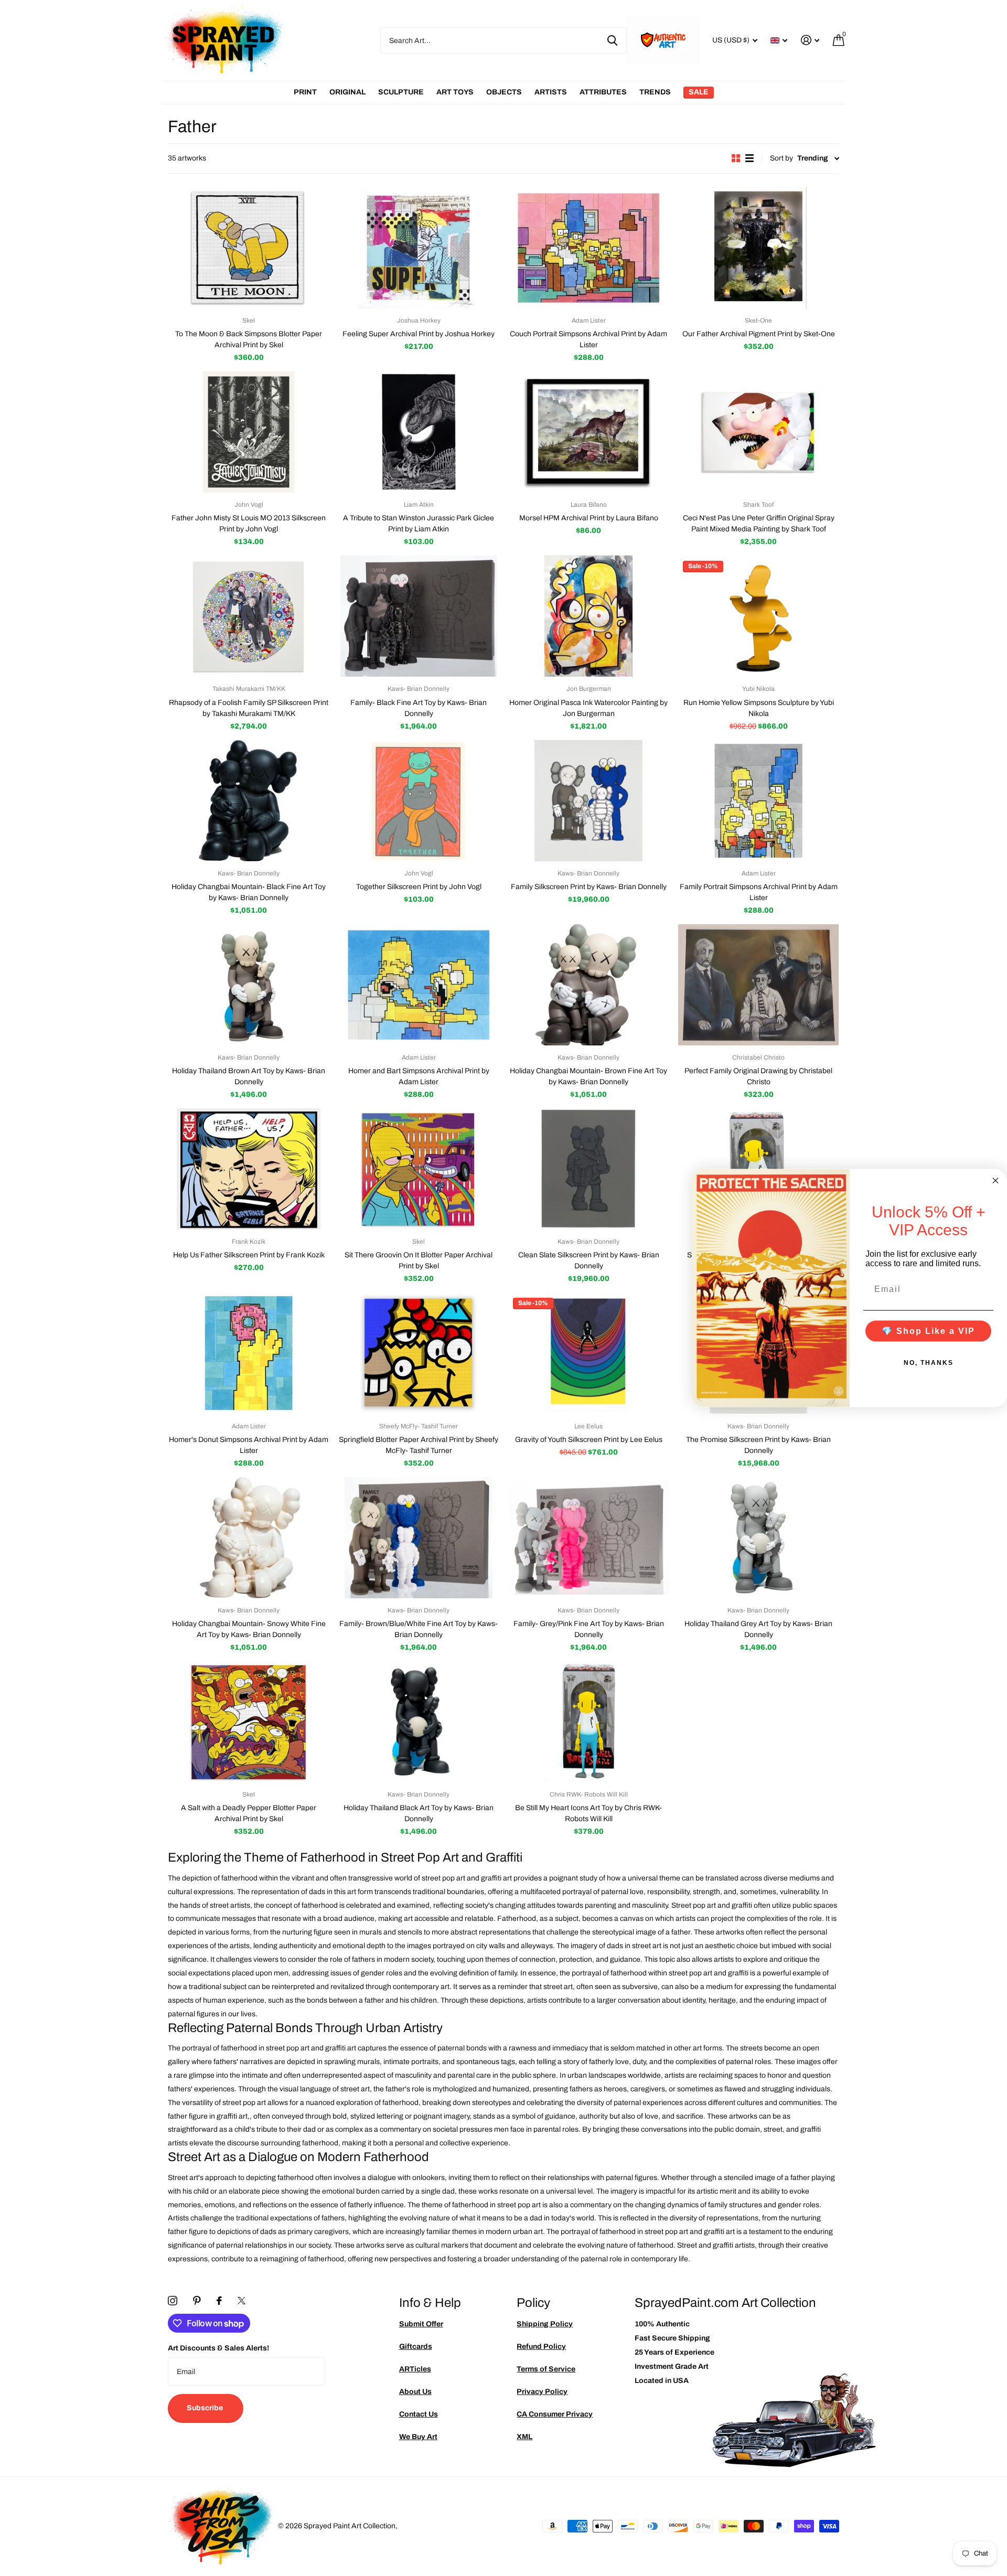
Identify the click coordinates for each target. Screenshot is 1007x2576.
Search (612, 40)
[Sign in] (810, 40)
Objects (504, 92)
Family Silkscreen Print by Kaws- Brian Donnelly (589, 887)
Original (347, 92)
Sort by (781, 158)
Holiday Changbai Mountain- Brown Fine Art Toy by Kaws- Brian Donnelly (588, 1076)
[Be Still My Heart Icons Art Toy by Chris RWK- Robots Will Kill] (588, 1722)
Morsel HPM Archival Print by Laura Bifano (589, 518)
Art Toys (455, 92)
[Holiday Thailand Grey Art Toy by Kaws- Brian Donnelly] (758, 1538)
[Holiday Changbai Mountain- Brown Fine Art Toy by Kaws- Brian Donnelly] (588, 985)
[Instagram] (173, 2301)
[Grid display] (736, 158)
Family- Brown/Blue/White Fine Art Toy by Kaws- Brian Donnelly (419, 1629)
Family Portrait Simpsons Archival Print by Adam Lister (759, 892)
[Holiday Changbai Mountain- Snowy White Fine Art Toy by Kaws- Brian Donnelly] (249, 1538)
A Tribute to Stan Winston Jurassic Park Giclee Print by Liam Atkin (419, 523)
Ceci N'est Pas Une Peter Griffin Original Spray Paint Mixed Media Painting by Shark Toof (759, 523)
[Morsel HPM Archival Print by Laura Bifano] (588, 432)
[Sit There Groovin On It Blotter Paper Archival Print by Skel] (419, 1169)
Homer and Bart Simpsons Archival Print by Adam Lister (419, 1076)
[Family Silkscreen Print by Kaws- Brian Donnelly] (588, 801)
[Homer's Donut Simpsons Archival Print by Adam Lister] (249, 1353)
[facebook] (219, 2301)
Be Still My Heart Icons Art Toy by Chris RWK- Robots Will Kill (588, 1813)
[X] (242, 2301)
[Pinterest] (197, 2301)
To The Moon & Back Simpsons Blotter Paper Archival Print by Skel (249, 339)
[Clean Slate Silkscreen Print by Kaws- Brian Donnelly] (588, 1169)
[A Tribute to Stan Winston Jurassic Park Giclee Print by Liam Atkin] (419, 432)
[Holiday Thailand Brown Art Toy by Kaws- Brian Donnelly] (249, 985)
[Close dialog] (995, 1180)
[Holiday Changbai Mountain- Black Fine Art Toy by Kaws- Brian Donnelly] (249, 801)
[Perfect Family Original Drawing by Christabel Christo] (758, 985)
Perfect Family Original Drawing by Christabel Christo (758, 1076)
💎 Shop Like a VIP (928, 1331)
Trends (655, 92)
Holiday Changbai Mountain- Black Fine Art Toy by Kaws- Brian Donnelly (249, 892)
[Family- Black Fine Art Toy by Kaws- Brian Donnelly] (419, 616)
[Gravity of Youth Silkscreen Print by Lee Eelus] (588, 1353)
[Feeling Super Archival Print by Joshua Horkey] (419, 248)
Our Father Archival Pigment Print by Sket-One (759, 334)
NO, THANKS (929, 1363)
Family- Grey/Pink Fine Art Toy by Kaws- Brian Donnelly (589, 1629)
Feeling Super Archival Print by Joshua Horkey (419, 334)
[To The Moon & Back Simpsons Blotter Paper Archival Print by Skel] (249, 248)
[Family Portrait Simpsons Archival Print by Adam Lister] (758, 801)
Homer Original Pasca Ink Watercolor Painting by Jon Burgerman (588, 708)
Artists (551, 92)
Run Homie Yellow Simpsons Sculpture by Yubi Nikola (759, 708)
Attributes (603, 92)
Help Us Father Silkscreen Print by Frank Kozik (249, 1255)
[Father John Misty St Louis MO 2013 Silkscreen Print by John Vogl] (249, 432)
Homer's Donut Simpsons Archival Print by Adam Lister (249, 1445)
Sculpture (401, 92)
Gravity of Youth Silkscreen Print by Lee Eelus (589, 1440)
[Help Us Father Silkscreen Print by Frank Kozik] (249, 1169)
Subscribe (206, 2408)
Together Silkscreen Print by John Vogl (419, 887)
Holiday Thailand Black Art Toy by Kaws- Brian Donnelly (419, 1813)
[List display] (749, 158)
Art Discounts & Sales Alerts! (218, 2348)
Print (305, 92)
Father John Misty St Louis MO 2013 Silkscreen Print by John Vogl (249, 523)
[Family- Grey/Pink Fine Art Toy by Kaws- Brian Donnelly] (588, 1538)
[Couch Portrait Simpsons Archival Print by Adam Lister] (588, 248)
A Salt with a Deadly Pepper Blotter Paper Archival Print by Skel (249, 1813)
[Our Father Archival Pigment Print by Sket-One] (758, 248)
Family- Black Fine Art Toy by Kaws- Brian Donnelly (419, 708)
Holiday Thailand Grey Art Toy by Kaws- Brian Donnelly (758, 1629)
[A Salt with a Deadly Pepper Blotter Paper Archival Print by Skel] (249, 1722)
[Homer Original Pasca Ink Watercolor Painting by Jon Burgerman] (588, 616)
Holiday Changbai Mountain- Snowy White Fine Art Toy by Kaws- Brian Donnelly (249, 1629)
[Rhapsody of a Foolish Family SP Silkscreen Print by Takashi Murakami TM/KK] (249, 616)
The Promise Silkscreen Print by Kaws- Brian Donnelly (758, 1445)
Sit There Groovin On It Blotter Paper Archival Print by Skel (419, 1260)
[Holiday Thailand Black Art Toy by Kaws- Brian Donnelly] (419, 1722)
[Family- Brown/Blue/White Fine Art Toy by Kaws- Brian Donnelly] (419, 1538)
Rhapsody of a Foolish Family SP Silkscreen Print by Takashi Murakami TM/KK (249, 708)
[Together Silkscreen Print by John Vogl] (419, 801)
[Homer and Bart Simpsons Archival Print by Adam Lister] (419, 985)
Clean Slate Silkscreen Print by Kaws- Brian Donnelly (589, 1260)
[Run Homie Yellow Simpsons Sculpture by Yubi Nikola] (758, 616)
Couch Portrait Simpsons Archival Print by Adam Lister (588, 339)
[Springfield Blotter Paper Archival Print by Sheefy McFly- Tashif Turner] (419, 1353)
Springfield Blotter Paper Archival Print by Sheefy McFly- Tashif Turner (419, 1445)
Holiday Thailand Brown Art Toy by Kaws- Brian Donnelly (249, 1076)
